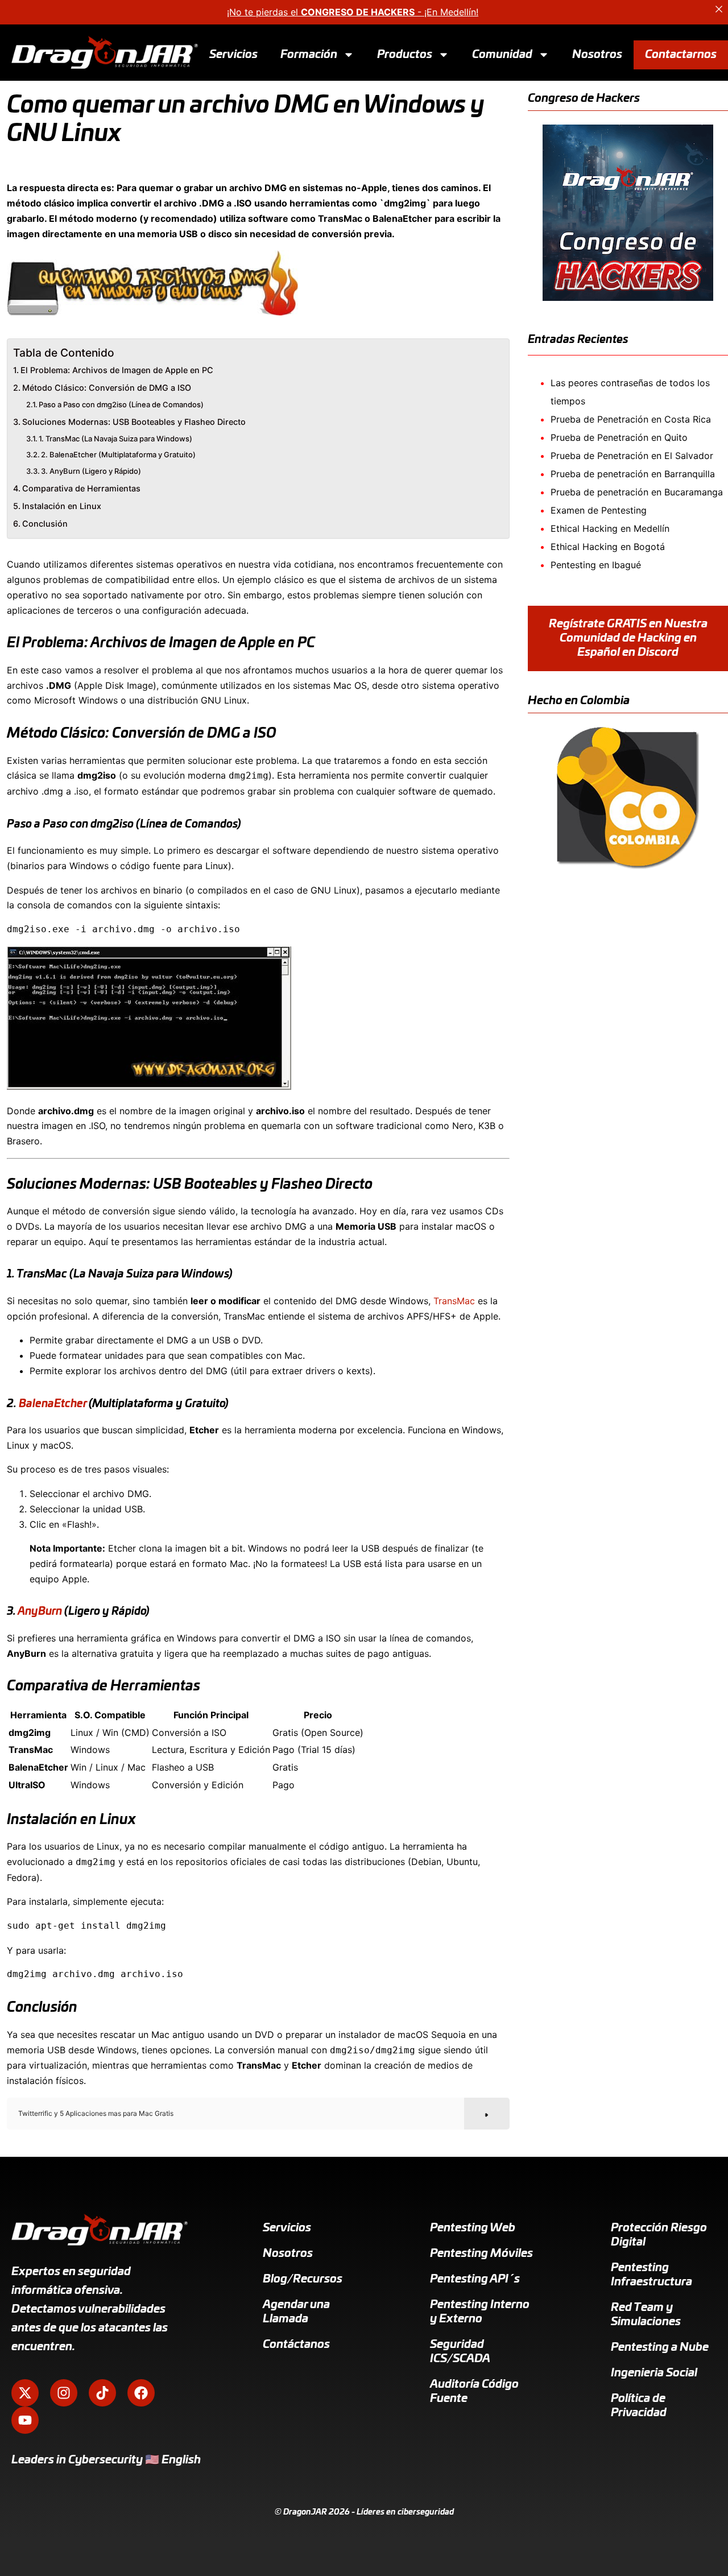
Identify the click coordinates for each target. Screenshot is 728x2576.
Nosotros (597, 54)
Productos (405, 54)
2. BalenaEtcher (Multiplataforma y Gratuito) (118, 454)
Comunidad (502, 54)
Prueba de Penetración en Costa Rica (631, 419)
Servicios (233, 54)
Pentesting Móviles (481, 2254)
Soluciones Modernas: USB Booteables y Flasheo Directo (134, 422)
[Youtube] (25, 2420)
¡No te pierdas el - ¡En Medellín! (353, 12)
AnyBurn (40, 1612)
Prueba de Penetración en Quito (619, 437)
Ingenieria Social (654, 2373)
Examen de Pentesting (599, 510)
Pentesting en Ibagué (596, 565)
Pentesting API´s (475, 2279)
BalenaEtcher (53, 1404)
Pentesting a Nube (660, 2347)
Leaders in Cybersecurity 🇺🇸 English (106, 2460)
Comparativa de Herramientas (81, 488)
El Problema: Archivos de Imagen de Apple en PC (117, 370)
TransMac (454, 1301)
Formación (309, 54)
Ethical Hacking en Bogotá (608, 547)
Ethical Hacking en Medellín (610, 528)
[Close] (719, 9)
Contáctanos (296, 2345)
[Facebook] (141, 2393)
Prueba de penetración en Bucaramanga (637, 492)
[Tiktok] (102, 2393)
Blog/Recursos (303, 2279)
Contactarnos (681, 54)
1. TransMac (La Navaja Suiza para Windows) (115, 439)
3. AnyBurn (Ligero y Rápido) (91, 471)
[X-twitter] (25, 2393)
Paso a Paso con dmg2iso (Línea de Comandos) (121, 404)
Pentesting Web (473, 2228)
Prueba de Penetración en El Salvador (632, 456)
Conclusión (45, 524)
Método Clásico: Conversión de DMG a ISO (107, 388)
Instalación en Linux (62, 506)
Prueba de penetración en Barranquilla (633, 474)
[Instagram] (64, 2393)
